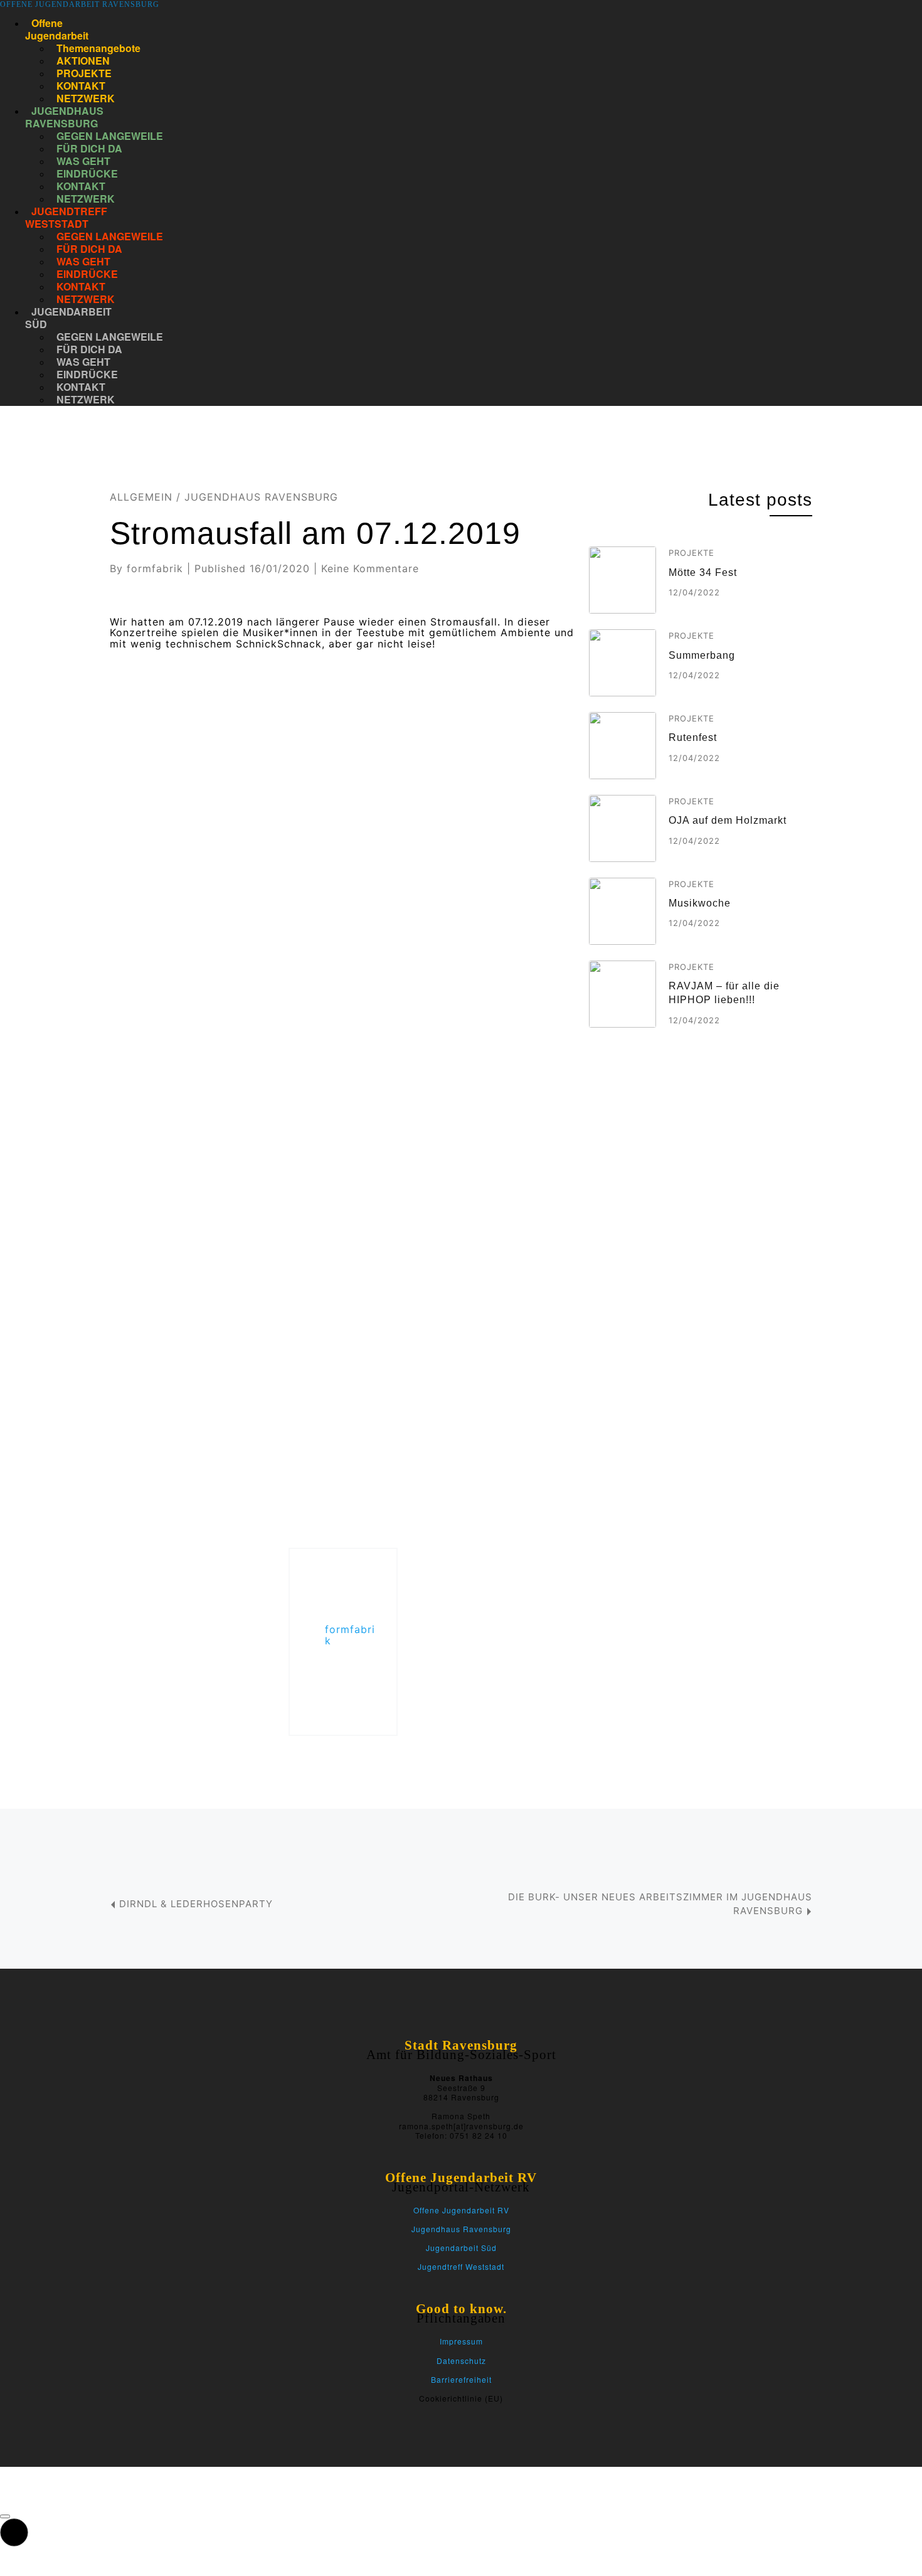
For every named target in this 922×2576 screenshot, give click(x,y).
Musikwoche (700, 903)
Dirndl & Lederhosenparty (196, 1904)
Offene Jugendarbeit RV (461, 2210)
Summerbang (702, 655)
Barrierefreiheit (461, 2379)
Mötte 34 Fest (703, 572)
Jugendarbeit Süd (461, 2248)
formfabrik (155, 568)
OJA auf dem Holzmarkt (728, 820)
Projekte (691, 553)
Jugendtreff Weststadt (461, 2266)
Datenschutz (461, 2360)
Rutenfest (693, 737)
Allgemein (141, 497)
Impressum (461, 2341)
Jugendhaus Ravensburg (261, 497)
